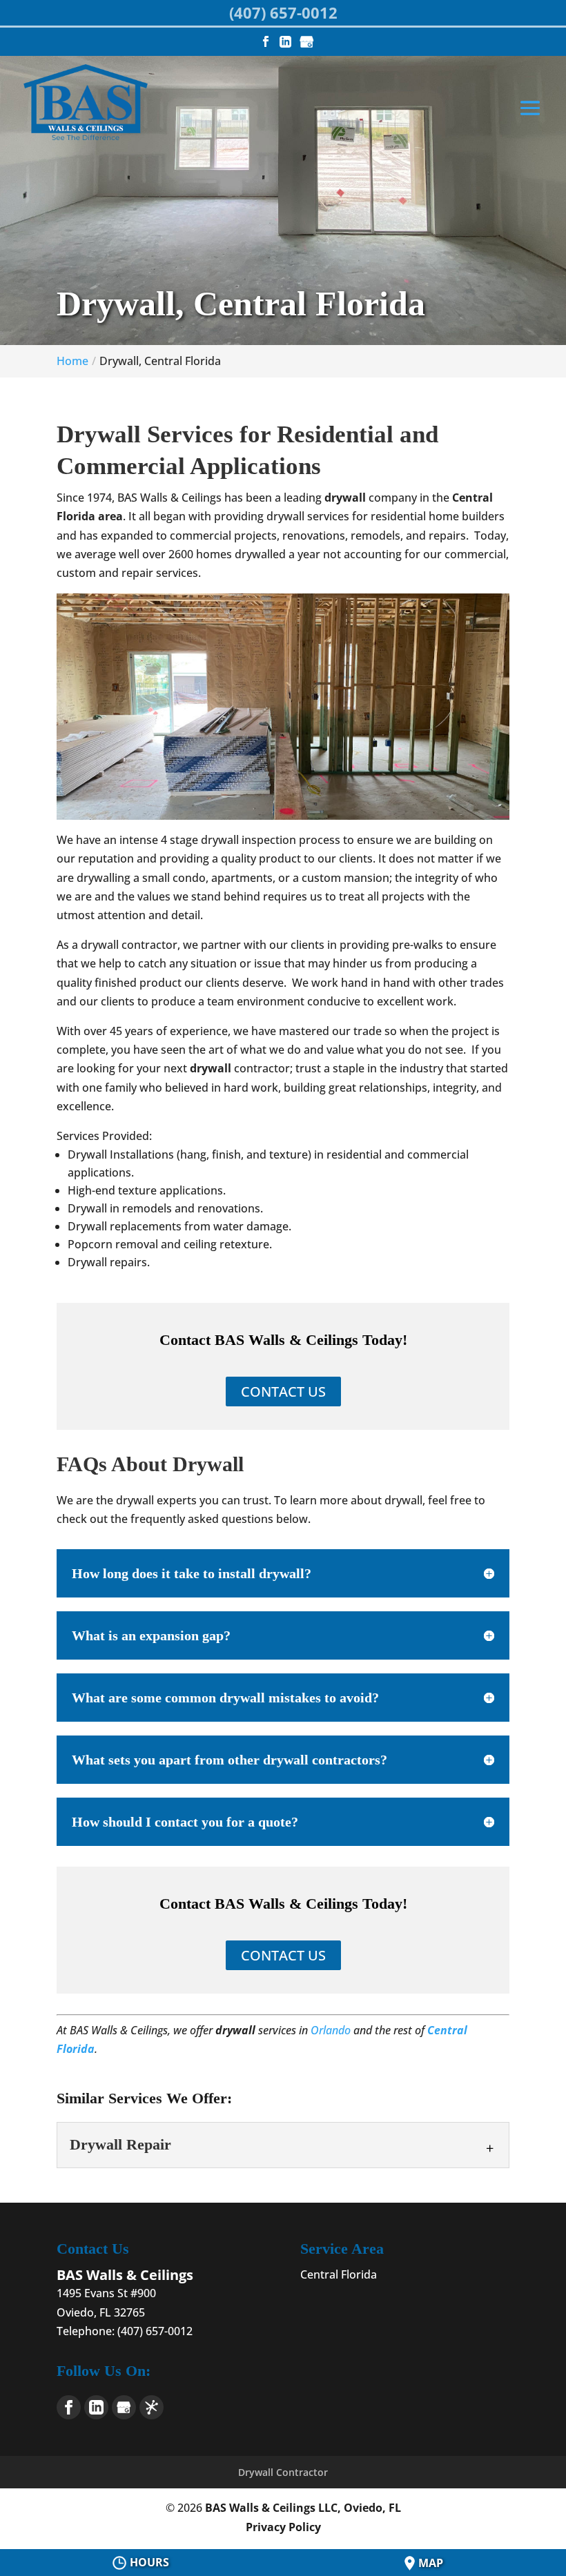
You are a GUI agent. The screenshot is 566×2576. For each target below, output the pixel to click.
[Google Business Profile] (124, 2407)
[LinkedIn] (96, 2407)
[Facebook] (69, 2407)
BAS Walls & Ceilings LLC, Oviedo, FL (303, 2508)
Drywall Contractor (283, 2472)
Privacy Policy (283, 2527)
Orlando (331, 2030)
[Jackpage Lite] (152, 2407)
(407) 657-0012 (283, 12)
